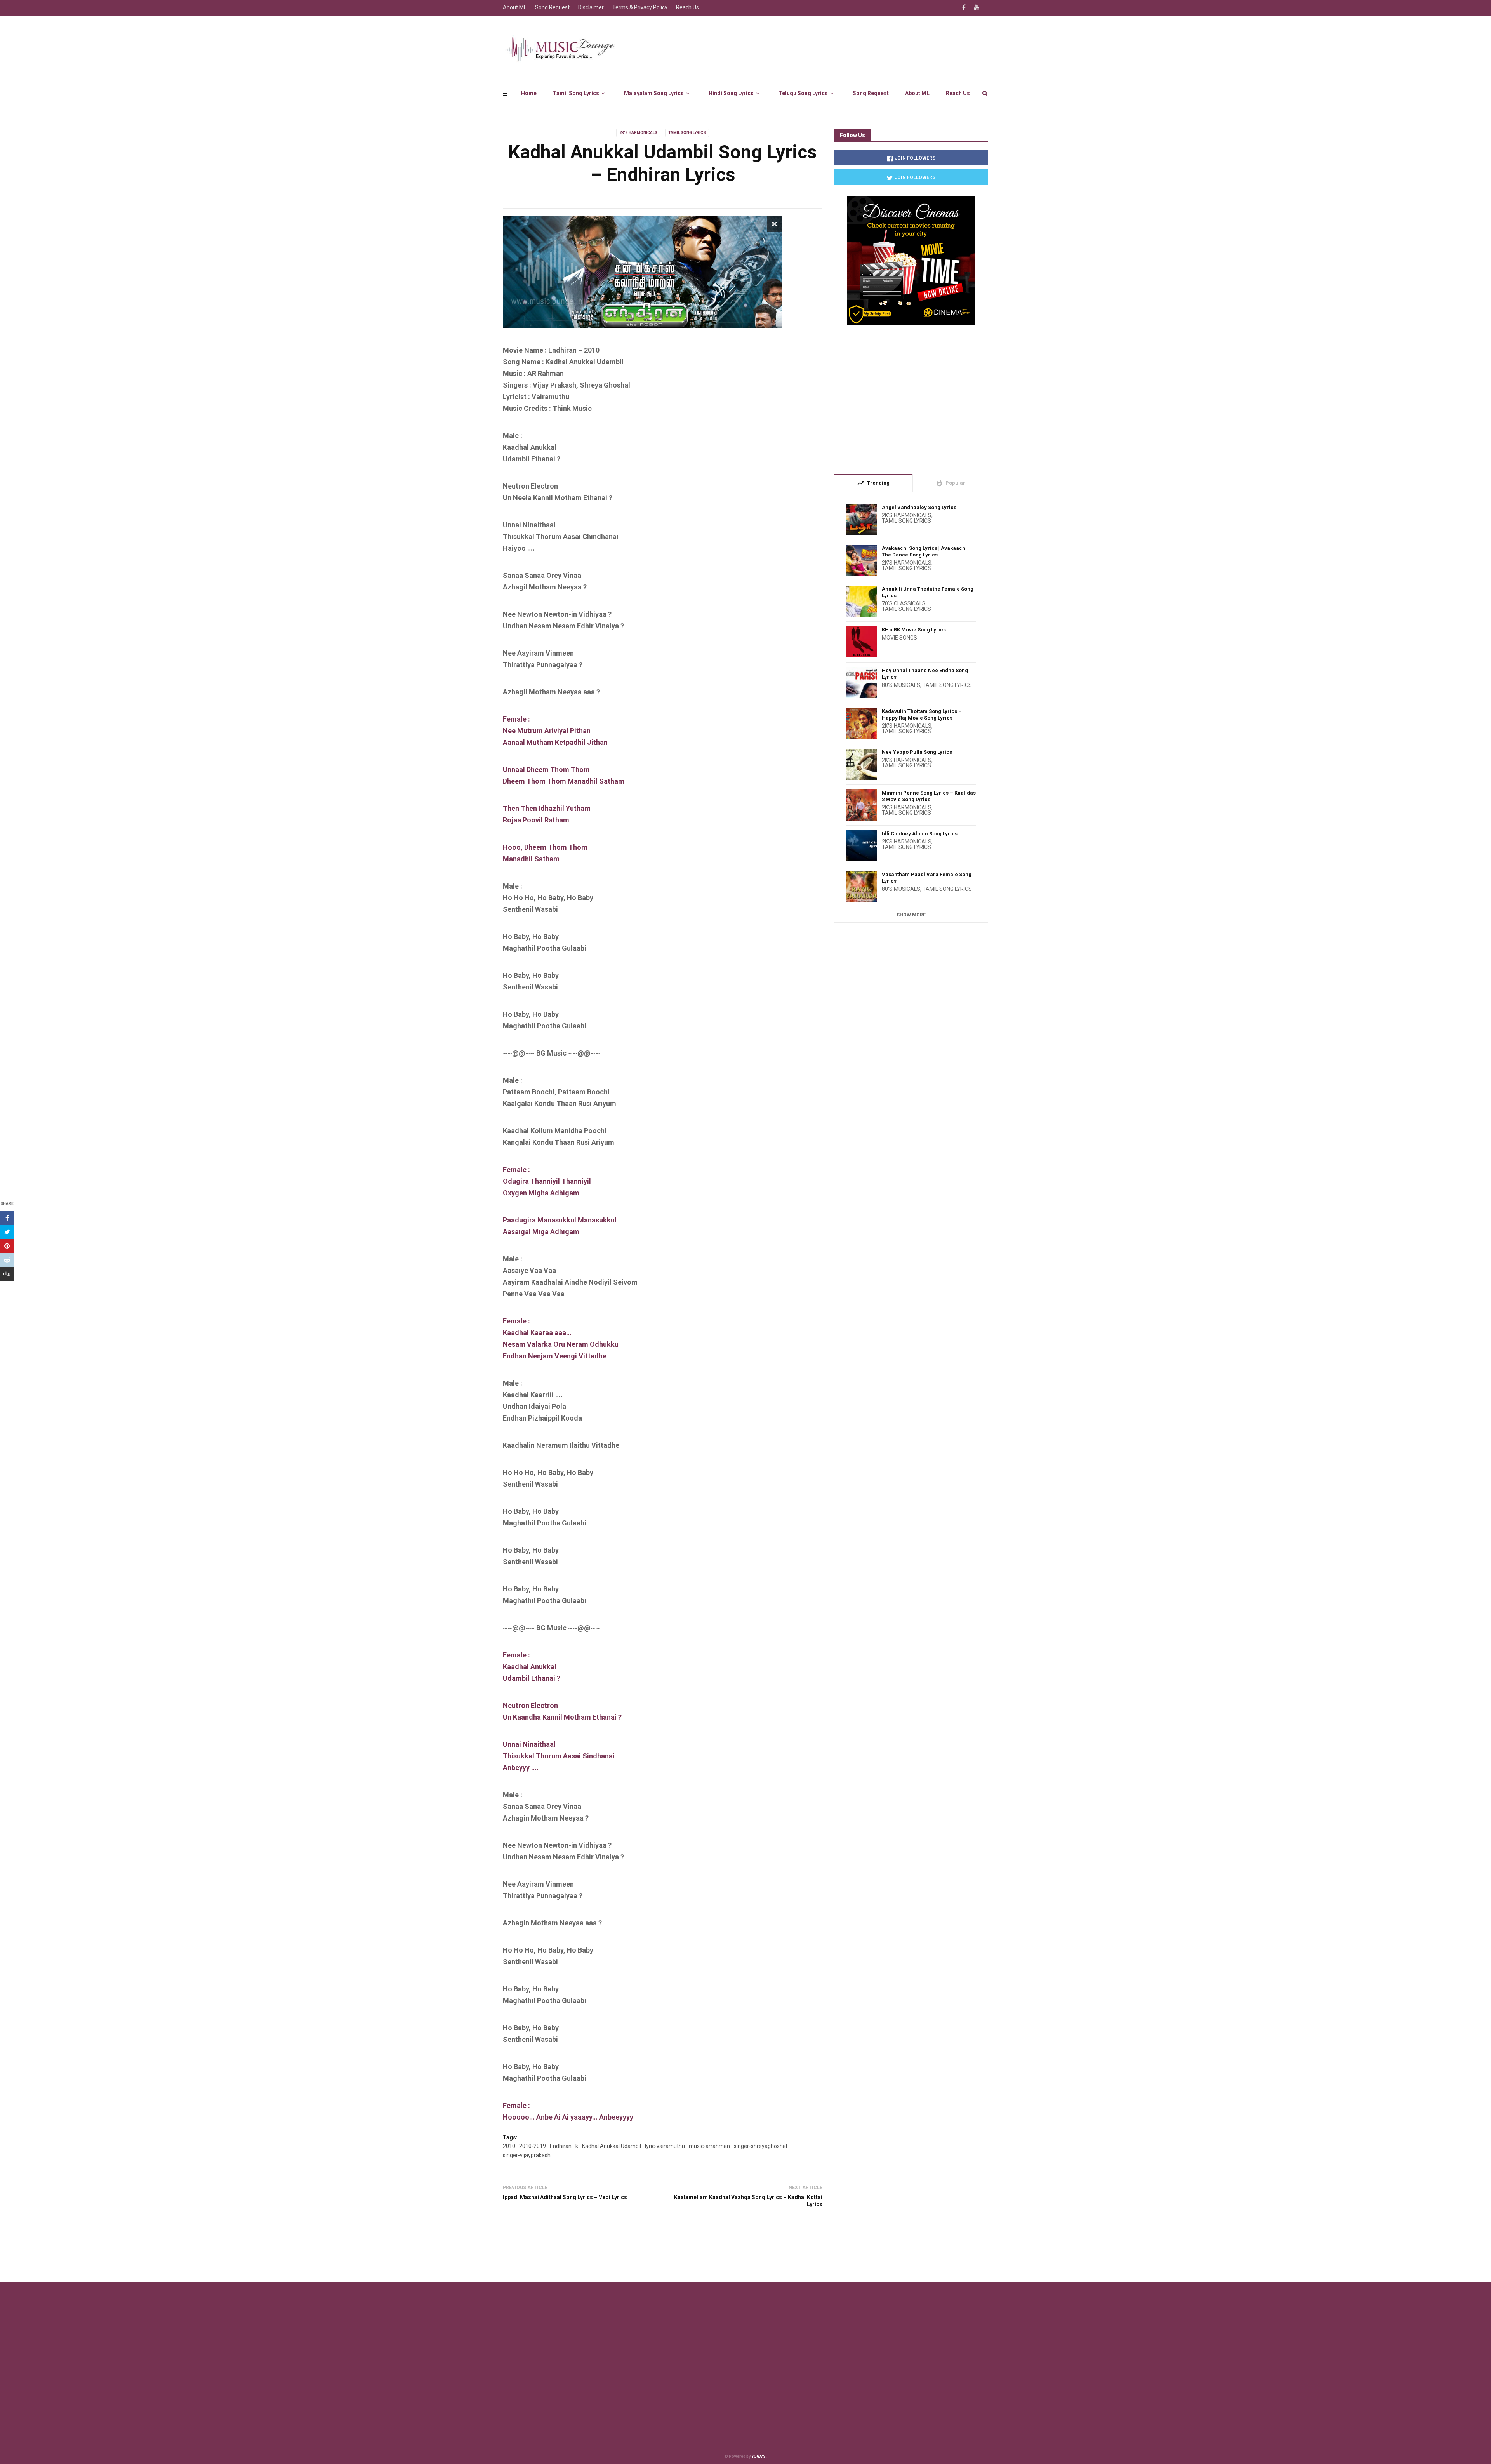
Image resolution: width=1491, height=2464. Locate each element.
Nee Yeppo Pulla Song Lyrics (917, 752)
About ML (917, 93)
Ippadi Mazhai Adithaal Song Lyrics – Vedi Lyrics (565, 2197)
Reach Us (958, 93)
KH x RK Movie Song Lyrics (914, 630)
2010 (509, 2146)
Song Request (871, 93)
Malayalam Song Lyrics (654, 93)
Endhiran (561, 2146)
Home (529, 93)
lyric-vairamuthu (665, 2146)
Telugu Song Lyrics (803, 93)
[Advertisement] (911, 396)
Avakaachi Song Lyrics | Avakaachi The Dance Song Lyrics (924, 551)
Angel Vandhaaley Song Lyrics (919, 507)
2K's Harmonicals (638, 133)
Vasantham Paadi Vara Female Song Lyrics (927, 878)
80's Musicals (901, 685)
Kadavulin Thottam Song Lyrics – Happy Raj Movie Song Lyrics (922, 715)
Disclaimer (591, 7)
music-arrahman (709, 2146)
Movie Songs (899, 638)
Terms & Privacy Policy (640, 7)
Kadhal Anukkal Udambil (612, 2146)
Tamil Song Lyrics (576, 93)
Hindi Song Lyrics (731, 93)
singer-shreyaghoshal (760, 2146)
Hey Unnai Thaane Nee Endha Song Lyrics (925, 674)
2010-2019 (533, 2146)
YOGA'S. (759, 2456)
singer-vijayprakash (527, 2155)
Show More (911, 915)
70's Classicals (904, 603)
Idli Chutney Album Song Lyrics (920, 834)
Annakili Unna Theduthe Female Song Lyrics (928, 592)
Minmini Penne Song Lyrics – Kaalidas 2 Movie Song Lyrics (929, 796)
